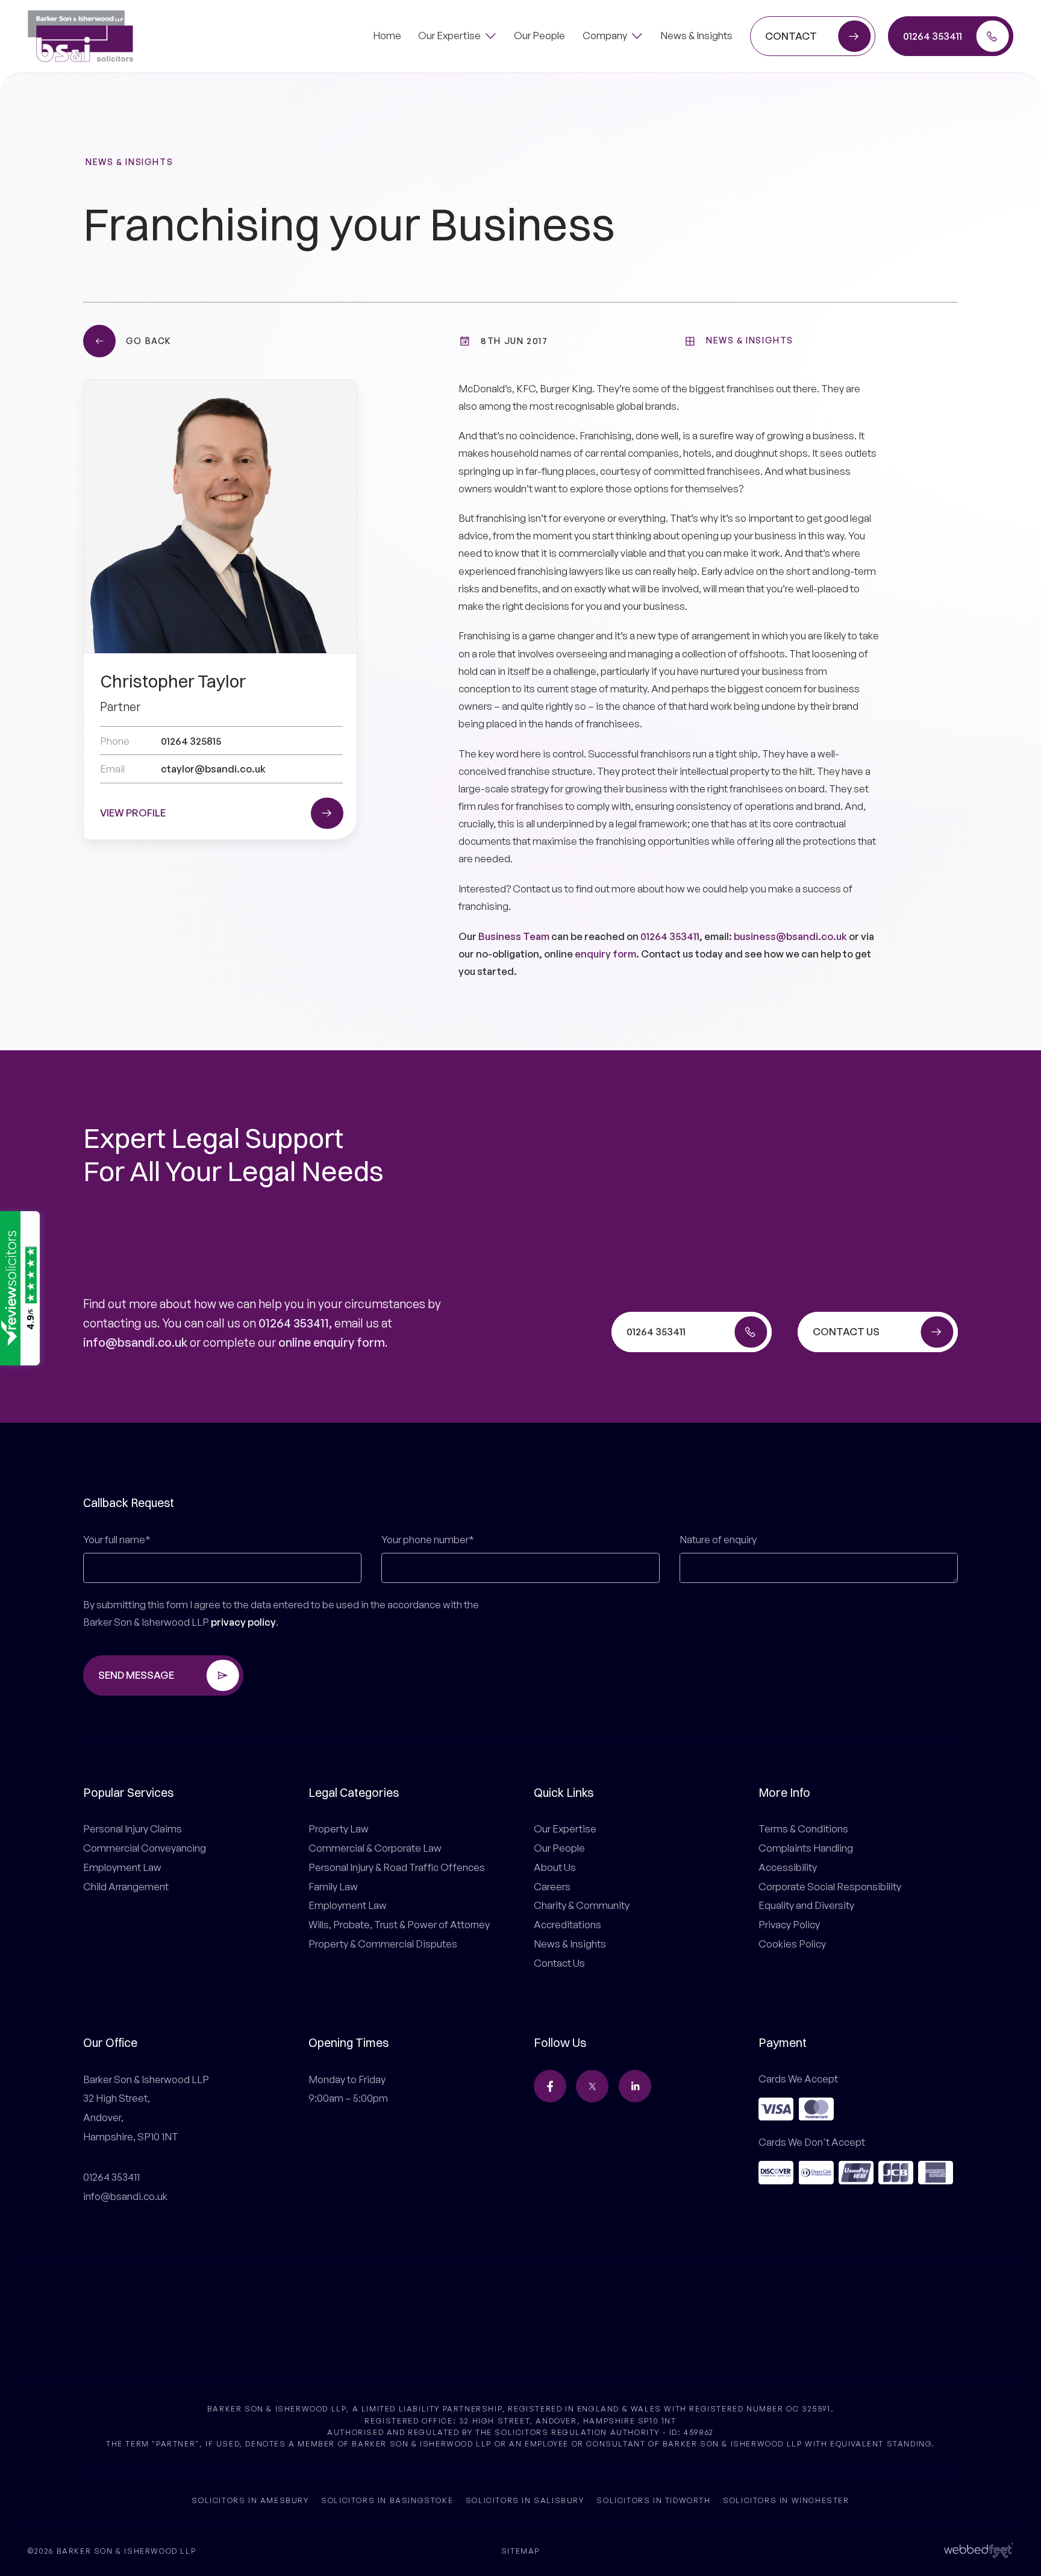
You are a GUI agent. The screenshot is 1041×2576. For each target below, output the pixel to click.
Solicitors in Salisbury (525, 2499)
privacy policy (243, 1622)
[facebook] (550, 2086)
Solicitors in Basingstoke (387, 2499)
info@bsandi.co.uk (135, 1342)
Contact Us (559, 1963)
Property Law (339, 1829)
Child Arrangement (126, 1886)
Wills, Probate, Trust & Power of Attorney (399, 1924)
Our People (559, 1848)
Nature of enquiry (718, 1539)
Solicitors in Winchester (786, 2499)
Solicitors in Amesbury (250, 2499)
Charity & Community (582, 1905)
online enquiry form (332, 1342)
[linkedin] (635, 2086)
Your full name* (117, 1539)
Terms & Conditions (803, 1829)
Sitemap (520, 2551)
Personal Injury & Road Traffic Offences (397, 1867)
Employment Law (122, 1867)
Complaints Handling (806, 1848)
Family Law (333, 1886)
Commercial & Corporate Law (375, 1848)
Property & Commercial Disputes (383, 1944)
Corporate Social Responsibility (830, 1886)
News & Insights (129, 162)
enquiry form (605, 954)
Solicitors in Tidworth (653, 2499)
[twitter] (592, 2086)
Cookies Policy (792, 1944)
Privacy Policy (789, 1924)
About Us (555, 1867)
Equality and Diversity (806, 1905)
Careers (552, 1886)
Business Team (514, 936)
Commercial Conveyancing (145, 1848)
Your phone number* (428, 1539)
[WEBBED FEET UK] (979, 2550)
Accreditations (567, 1924)
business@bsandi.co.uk (790, 936)
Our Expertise (565, 1829)
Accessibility (788, 1867)
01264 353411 (670, 936)
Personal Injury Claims (133, 1829)
